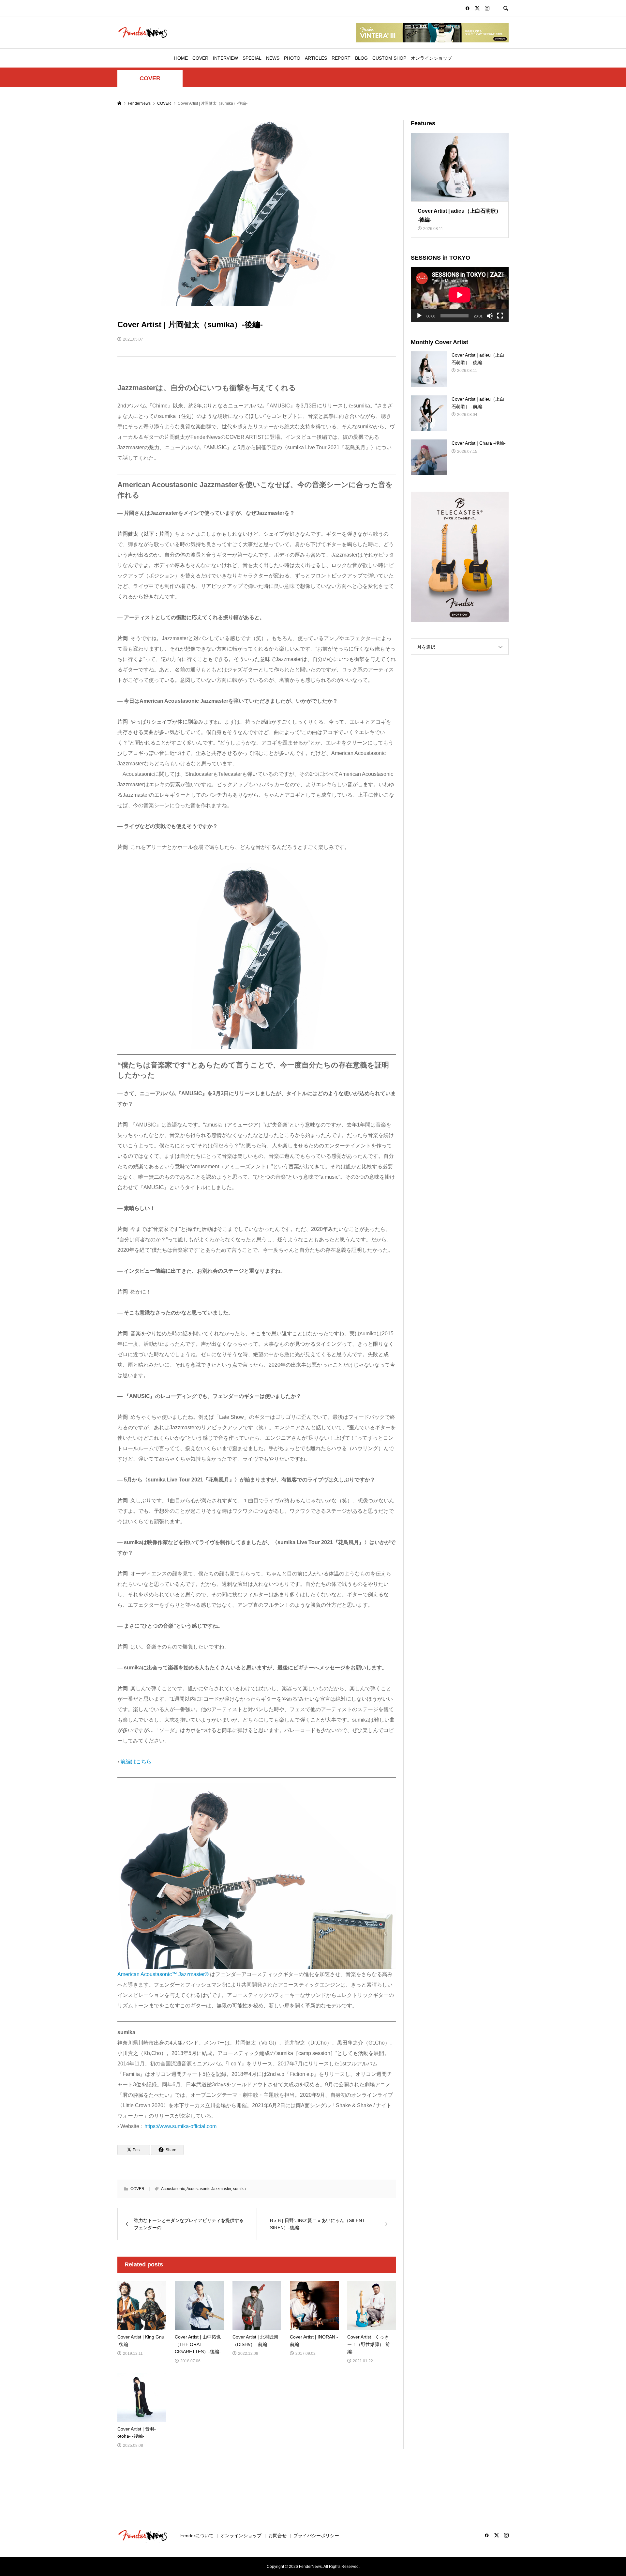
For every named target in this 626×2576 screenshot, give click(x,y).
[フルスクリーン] (500, 316)
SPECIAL (252, 58)
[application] (460, 295)
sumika (239, 2189)
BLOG (361, 58)
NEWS (273, 58)
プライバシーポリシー (316, 2536)
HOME (181, 58)
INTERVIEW (225, 58)
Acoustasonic (173, 2189)
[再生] (419, 316)
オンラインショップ (431, 58)
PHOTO (292, 58)
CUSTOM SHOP (389, 58)
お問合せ (277, 2536)
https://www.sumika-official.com (180, 2126)
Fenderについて (197, 2536)
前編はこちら (136, 1762)
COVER (200, 58)
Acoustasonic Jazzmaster (209, 2189)
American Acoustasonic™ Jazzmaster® (163, 1974)
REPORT (341, 58)
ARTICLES (316, 58)
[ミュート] (490, 316)
